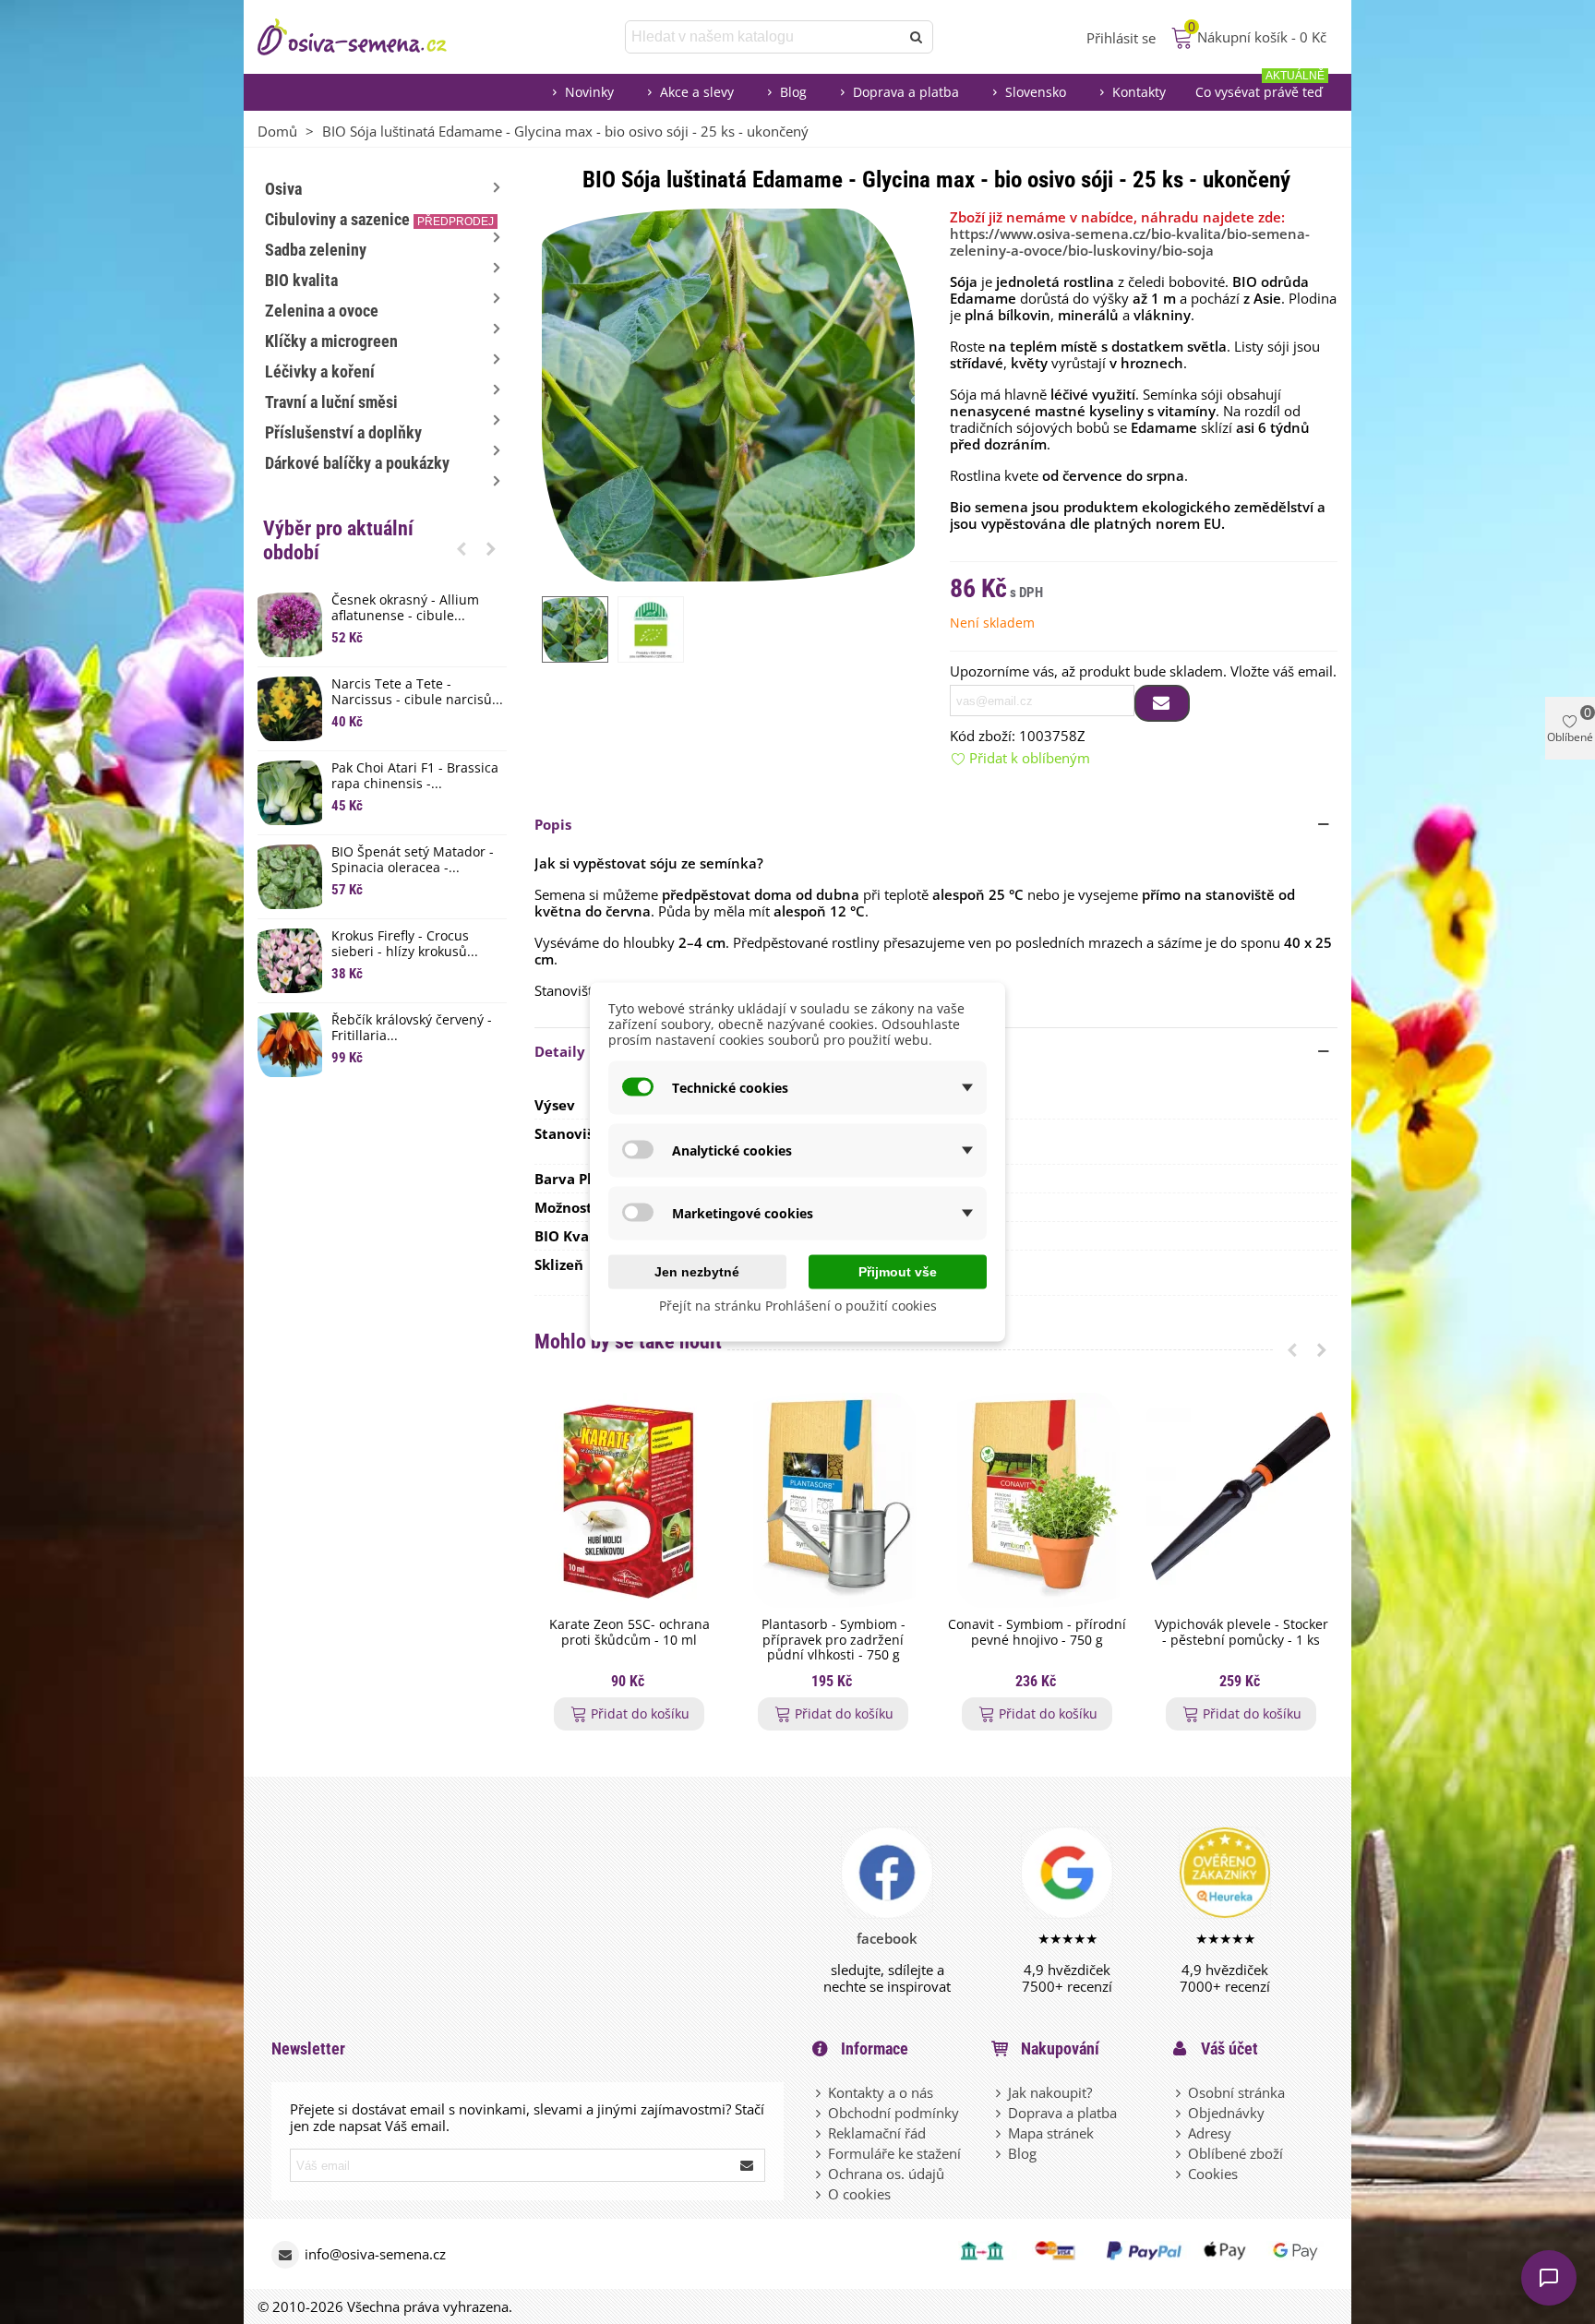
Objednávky (1226, 2113)
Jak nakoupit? (1050, 2092)
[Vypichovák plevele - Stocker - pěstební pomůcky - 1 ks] (1241, 1500)
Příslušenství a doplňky (343, 432)
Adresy (1210, 2133)
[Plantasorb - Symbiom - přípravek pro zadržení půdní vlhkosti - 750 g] (833, 1500)
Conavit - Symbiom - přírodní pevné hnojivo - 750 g (1037, 1633)
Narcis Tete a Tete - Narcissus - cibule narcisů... (417, 692)
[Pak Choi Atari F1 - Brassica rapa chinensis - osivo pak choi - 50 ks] (290, 793)
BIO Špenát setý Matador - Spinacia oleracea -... (413, 860)
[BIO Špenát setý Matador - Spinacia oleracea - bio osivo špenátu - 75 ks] (290, 877)
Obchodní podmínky (893, 2113)
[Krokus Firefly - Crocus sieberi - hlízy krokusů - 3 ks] (290, 961)
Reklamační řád (877, 2133)
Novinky (589, 92)
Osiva (283, 189)
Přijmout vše (898, 1272)
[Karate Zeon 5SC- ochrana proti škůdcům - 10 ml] (629, 1500)
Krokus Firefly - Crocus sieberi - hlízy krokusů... (405, 944)
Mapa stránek (1051, 2133)
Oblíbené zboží (1235, 2153)
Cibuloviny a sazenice (379, 219)
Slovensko (1036, 92)
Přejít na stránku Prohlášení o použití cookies (798, 1306)
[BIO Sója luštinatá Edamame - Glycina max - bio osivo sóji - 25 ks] (728, 393)
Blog (793, 92)
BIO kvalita (301, 280)
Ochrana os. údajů (886, 2174)
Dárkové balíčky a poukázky (357, 463)
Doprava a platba (906, 92)
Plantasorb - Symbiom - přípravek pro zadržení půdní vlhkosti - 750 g (833, 1640)
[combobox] (764, 37)
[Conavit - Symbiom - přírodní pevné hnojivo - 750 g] (1037, 1500)
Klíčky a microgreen (331, 341)
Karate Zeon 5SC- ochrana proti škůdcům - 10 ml (630, 1633)
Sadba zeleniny (316, 250)
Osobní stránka (1236, 2092)
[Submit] (748, 2165)
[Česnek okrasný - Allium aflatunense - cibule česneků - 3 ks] (290, 625)
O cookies (859, 2194)
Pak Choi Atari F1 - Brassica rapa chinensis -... (415, 776)
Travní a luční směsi (331, 402)
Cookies (1213, 2174)
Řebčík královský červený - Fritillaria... (412, 1028)
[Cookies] (1180, 2174)
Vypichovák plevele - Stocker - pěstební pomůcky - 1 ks (1241, 1633)
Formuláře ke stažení (894, 2153)
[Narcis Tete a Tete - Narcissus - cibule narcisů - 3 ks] (290, 709)
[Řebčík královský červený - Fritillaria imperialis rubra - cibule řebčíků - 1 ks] (290, 1045)
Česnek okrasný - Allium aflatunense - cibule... (405, 608)
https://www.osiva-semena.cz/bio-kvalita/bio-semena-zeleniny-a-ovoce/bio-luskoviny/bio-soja (1130, 242)
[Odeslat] (917, 37)
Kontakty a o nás (881, 2092)
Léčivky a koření (320, 371)
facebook (887, 1938)
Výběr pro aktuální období (338, 540)
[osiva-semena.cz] (368, 37)
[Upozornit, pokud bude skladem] (1162, 703)
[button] (462, 548)
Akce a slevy (697, 92)
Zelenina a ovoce (322, 311)
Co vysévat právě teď (1260, 87)
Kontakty (1139, 92)
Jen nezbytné (697, 1272)
